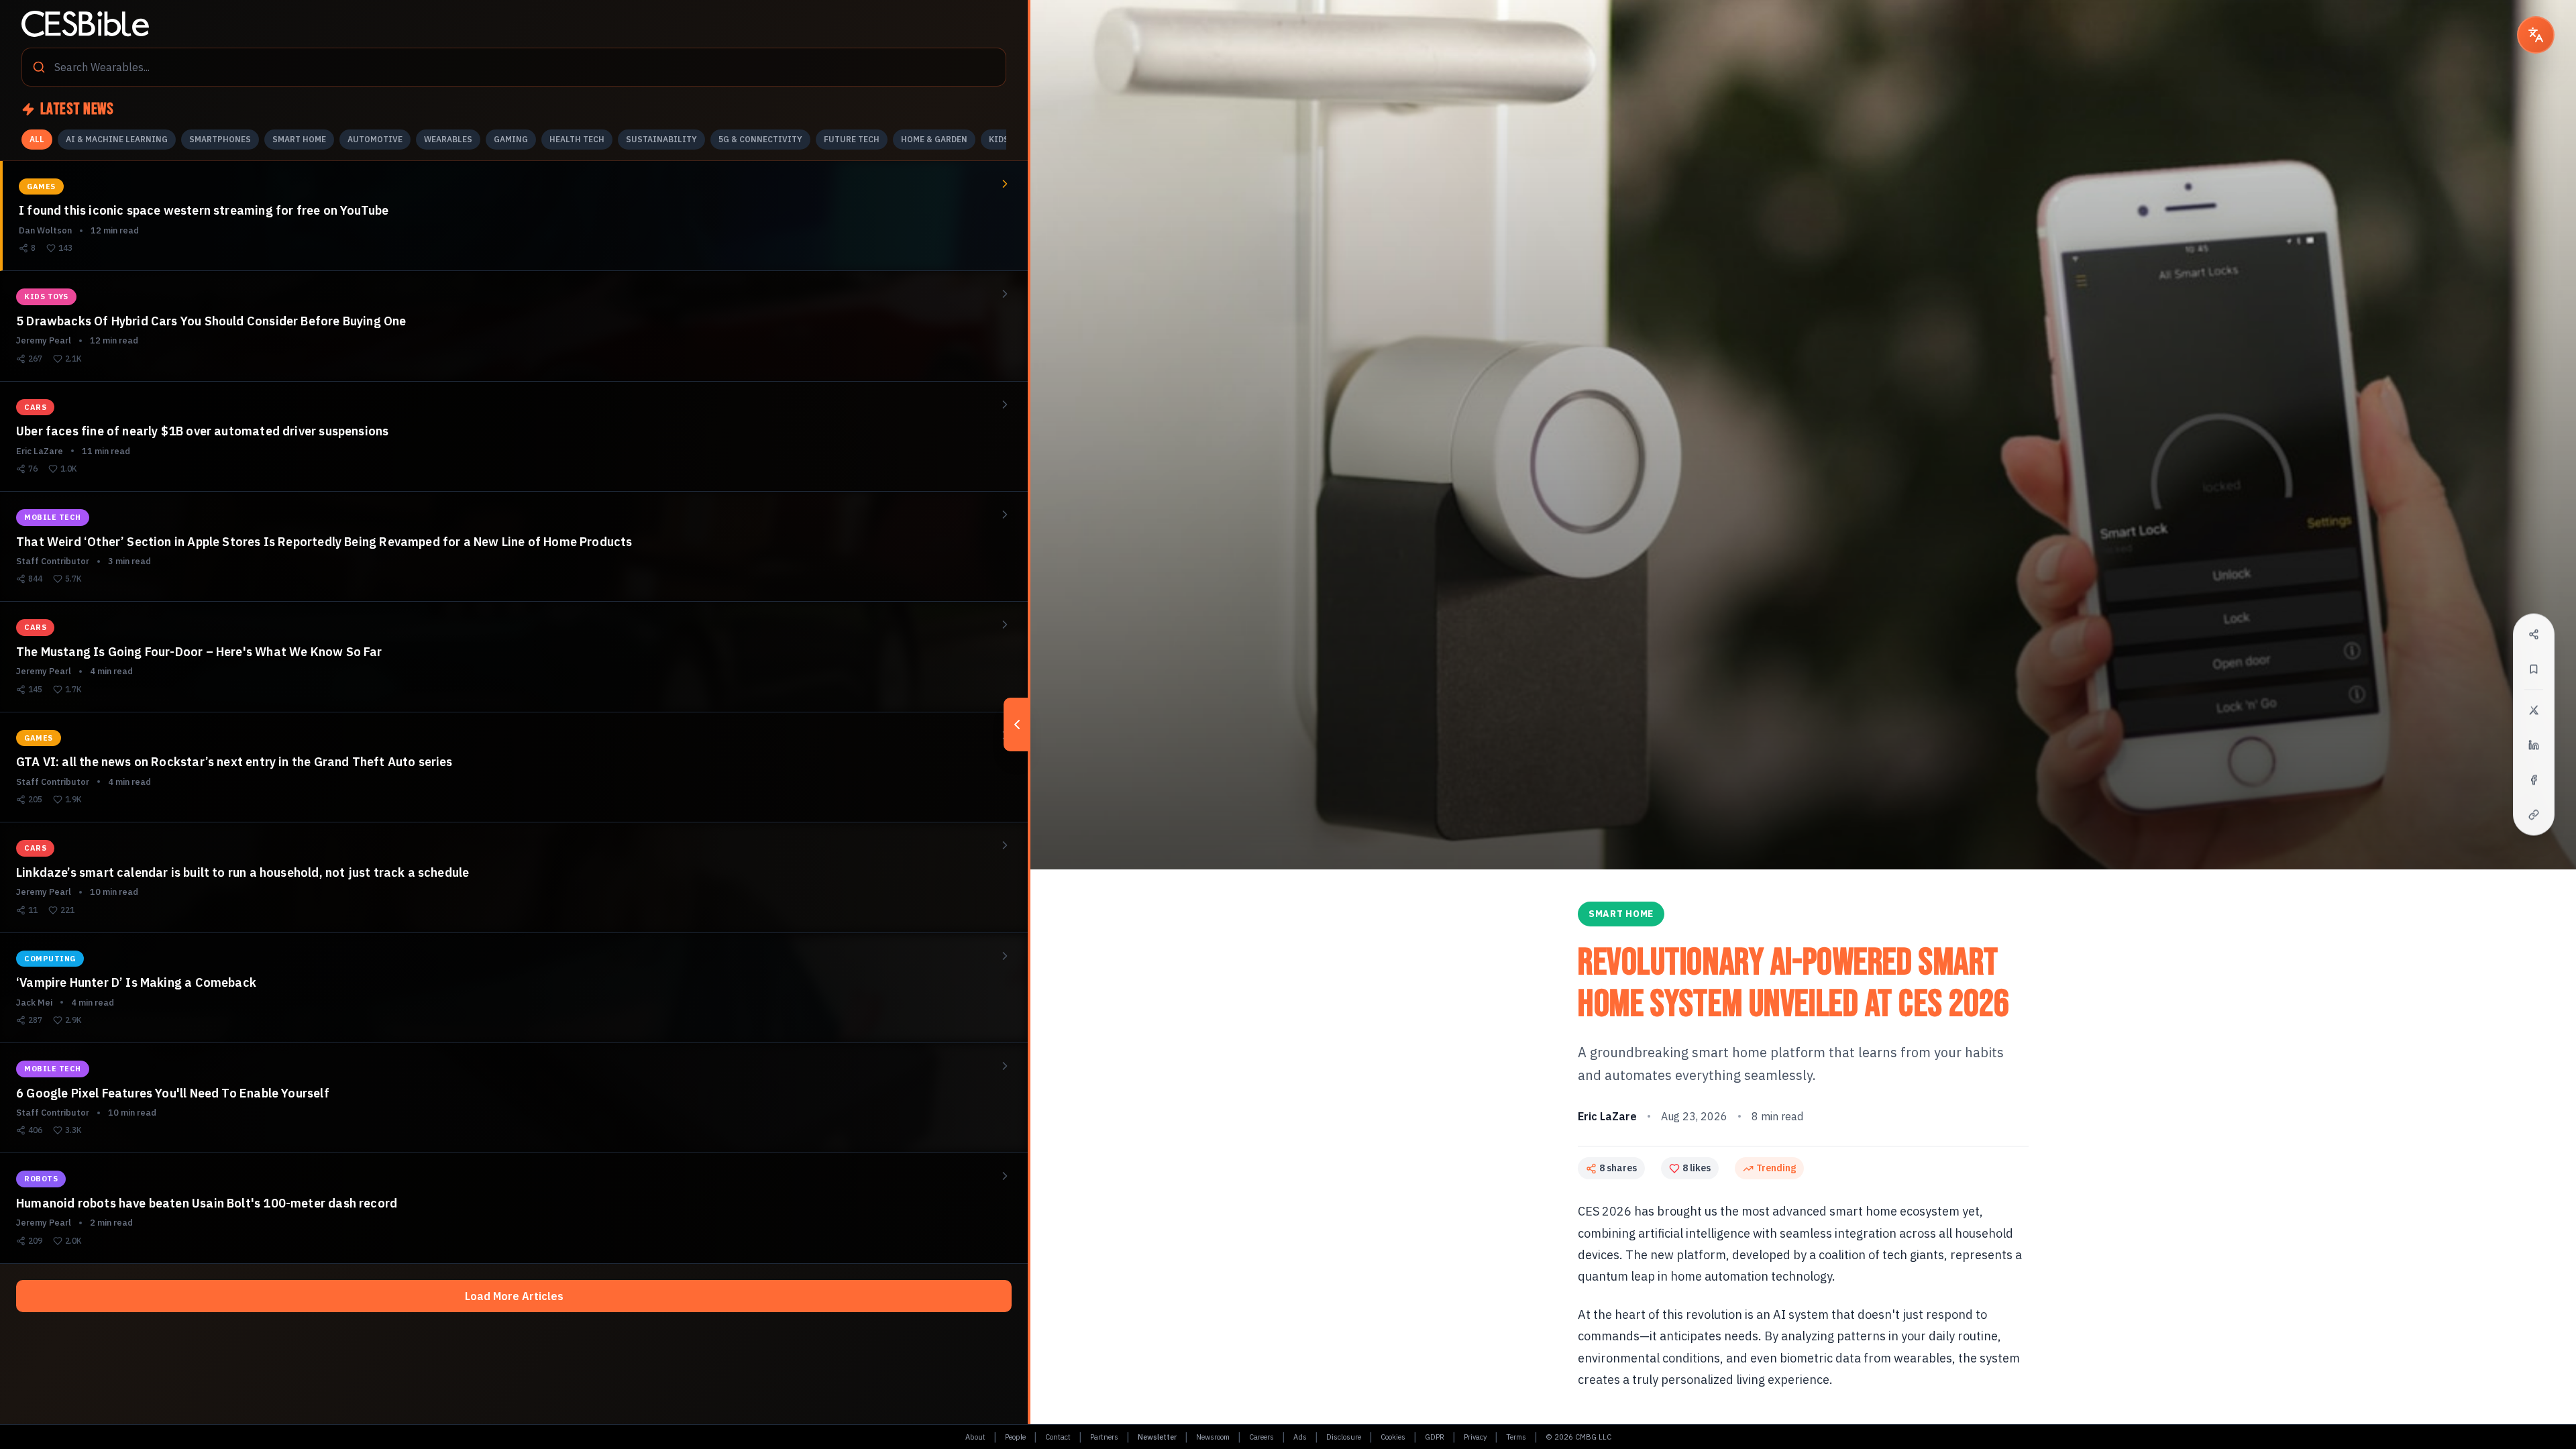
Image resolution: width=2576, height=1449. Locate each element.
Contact (1058, 1437)
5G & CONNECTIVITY (760, 139)
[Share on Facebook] (2534, 780)
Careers (1262, 1437)
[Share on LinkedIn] (2534, 745)
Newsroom (1213, 1437)
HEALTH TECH (577, 139)
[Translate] (2536, 35)
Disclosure (1344, 1437)
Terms (1516, 1437)
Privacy (1475, 1437)
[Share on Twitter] (2534, 710)
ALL (37, 139)
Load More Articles (514, 1296)
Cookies (1393, 1437)
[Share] (2534, 635)
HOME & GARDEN (934, 139)
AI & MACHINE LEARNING (117, 139)
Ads (1300, 1437)
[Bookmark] (2534, 669)
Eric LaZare (1607, 1116)
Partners (1104, 1437)
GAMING (511, 139)
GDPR (1435, 1437)
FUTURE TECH (852, 139)
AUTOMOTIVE (375, 139)
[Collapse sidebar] (1017, 724)
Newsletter (1157, 1437)
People (1015, 1437)
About (975, 1437)
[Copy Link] (2534, 815)
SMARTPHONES (220, 139)
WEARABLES (448, 139)
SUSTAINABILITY (661, 139)
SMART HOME (299, 139)
